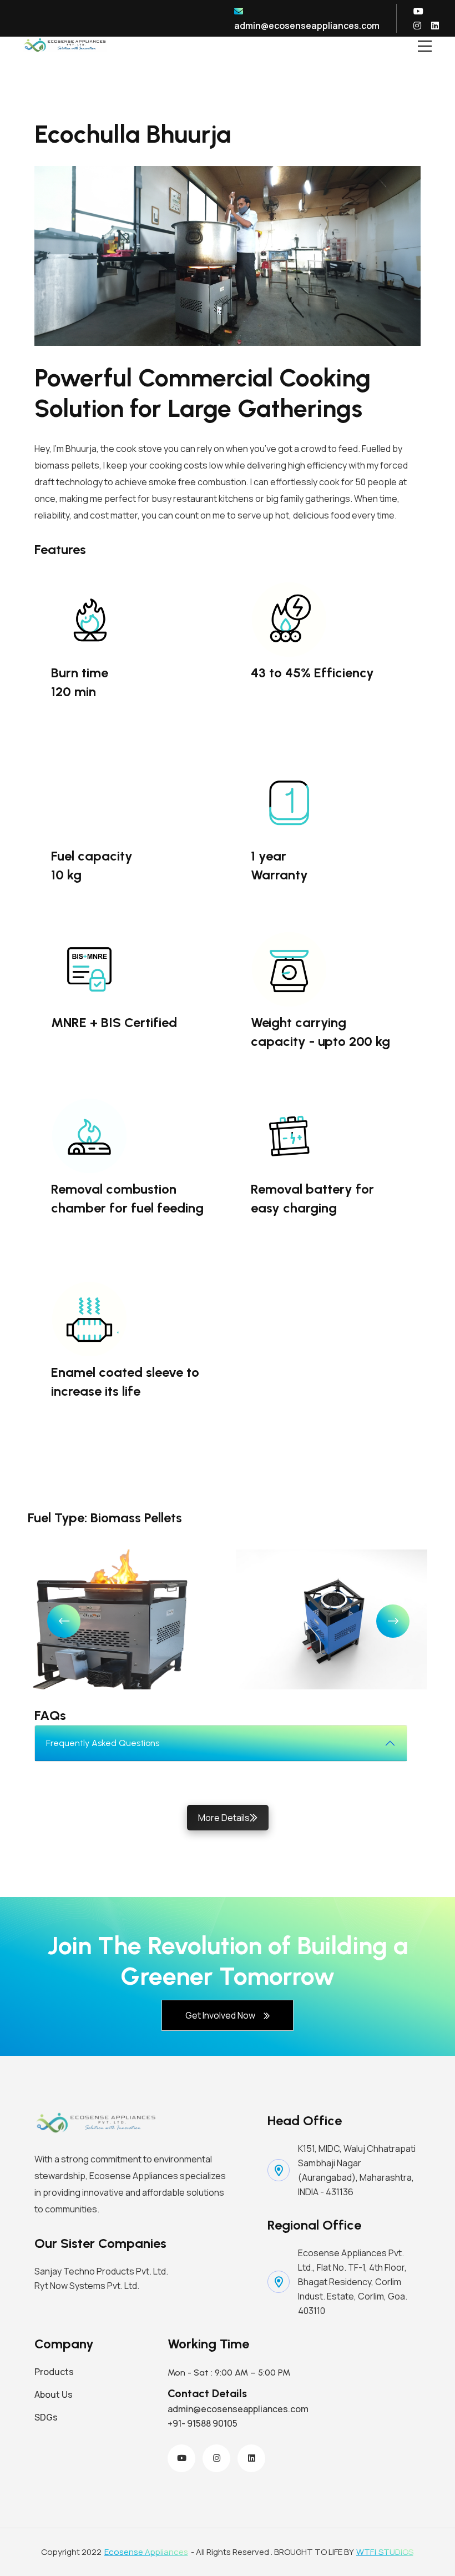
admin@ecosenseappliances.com (307, 26)
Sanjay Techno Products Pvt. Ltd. (101, 2271)
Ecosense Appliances (146, 2552)
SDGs (46, 2417)
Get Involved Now (220, 2015)
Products (54, 2372)
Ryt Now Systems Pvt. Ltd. (87, 2286)
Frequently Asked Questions (103, 1743)
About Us (54, 2394)
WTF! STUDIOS (385, 2552)
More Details (224, 1818)
